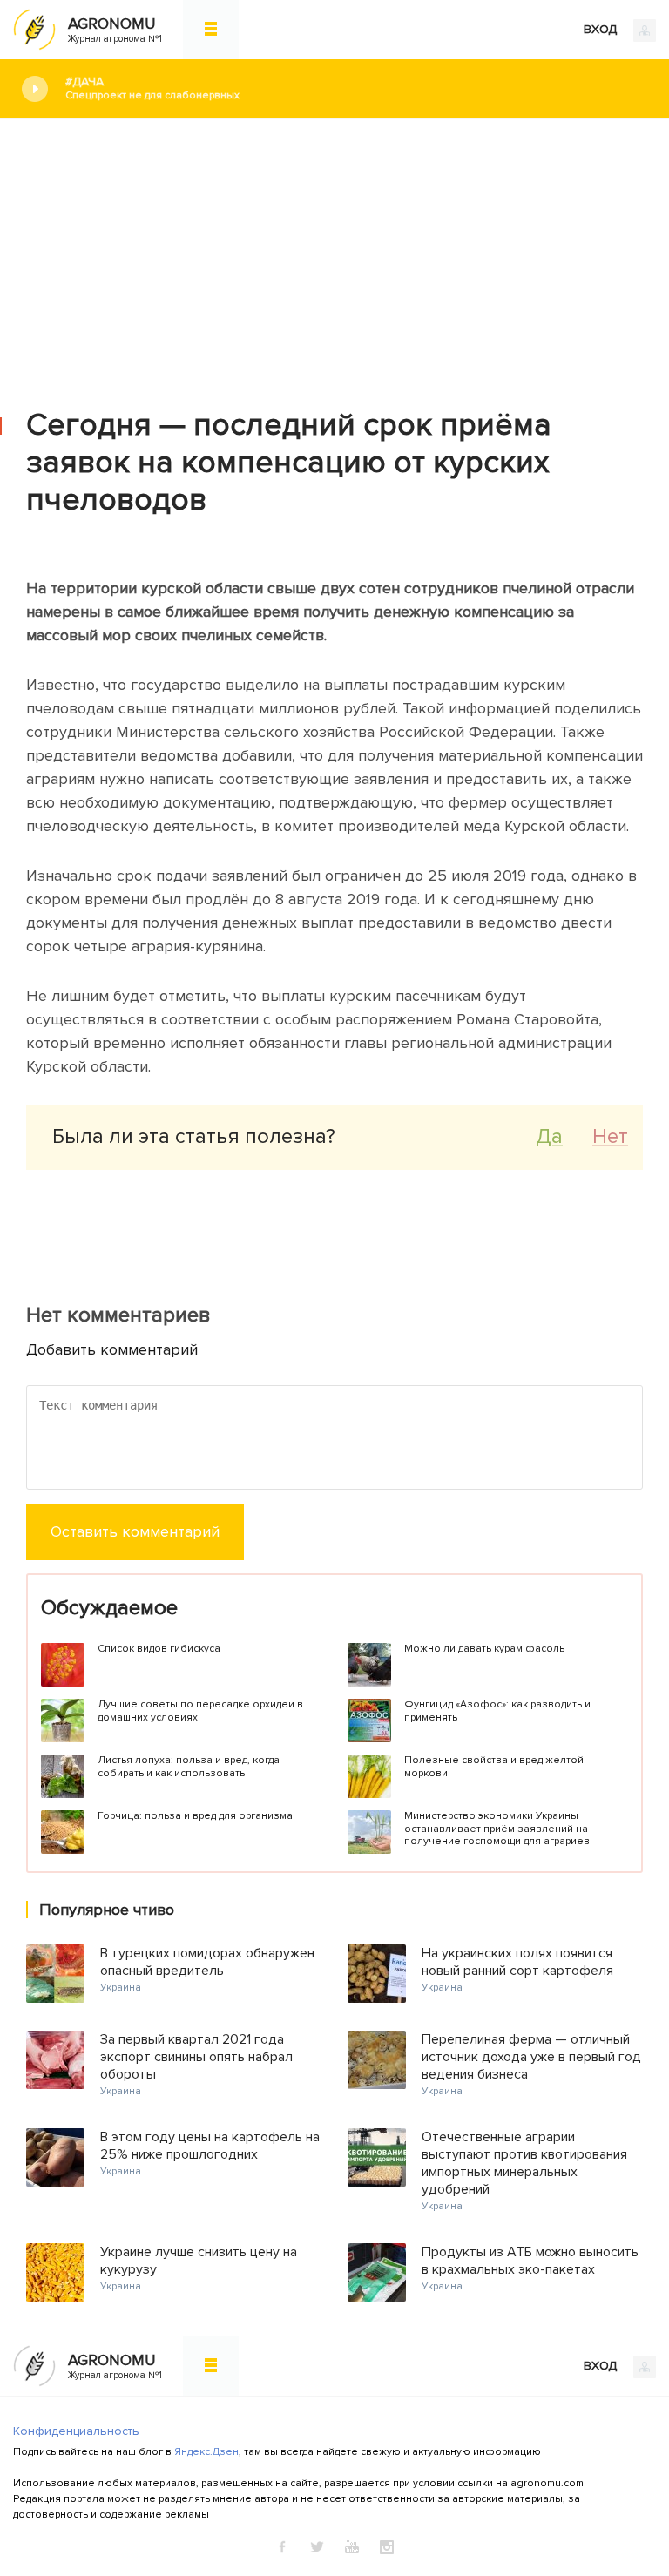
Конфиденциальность (76, 2431)
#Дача (152, 88)
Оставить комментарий (135, 1531)
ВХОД (602, 29)
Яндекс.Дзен (206, 2452)
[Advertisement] (334, 250)
